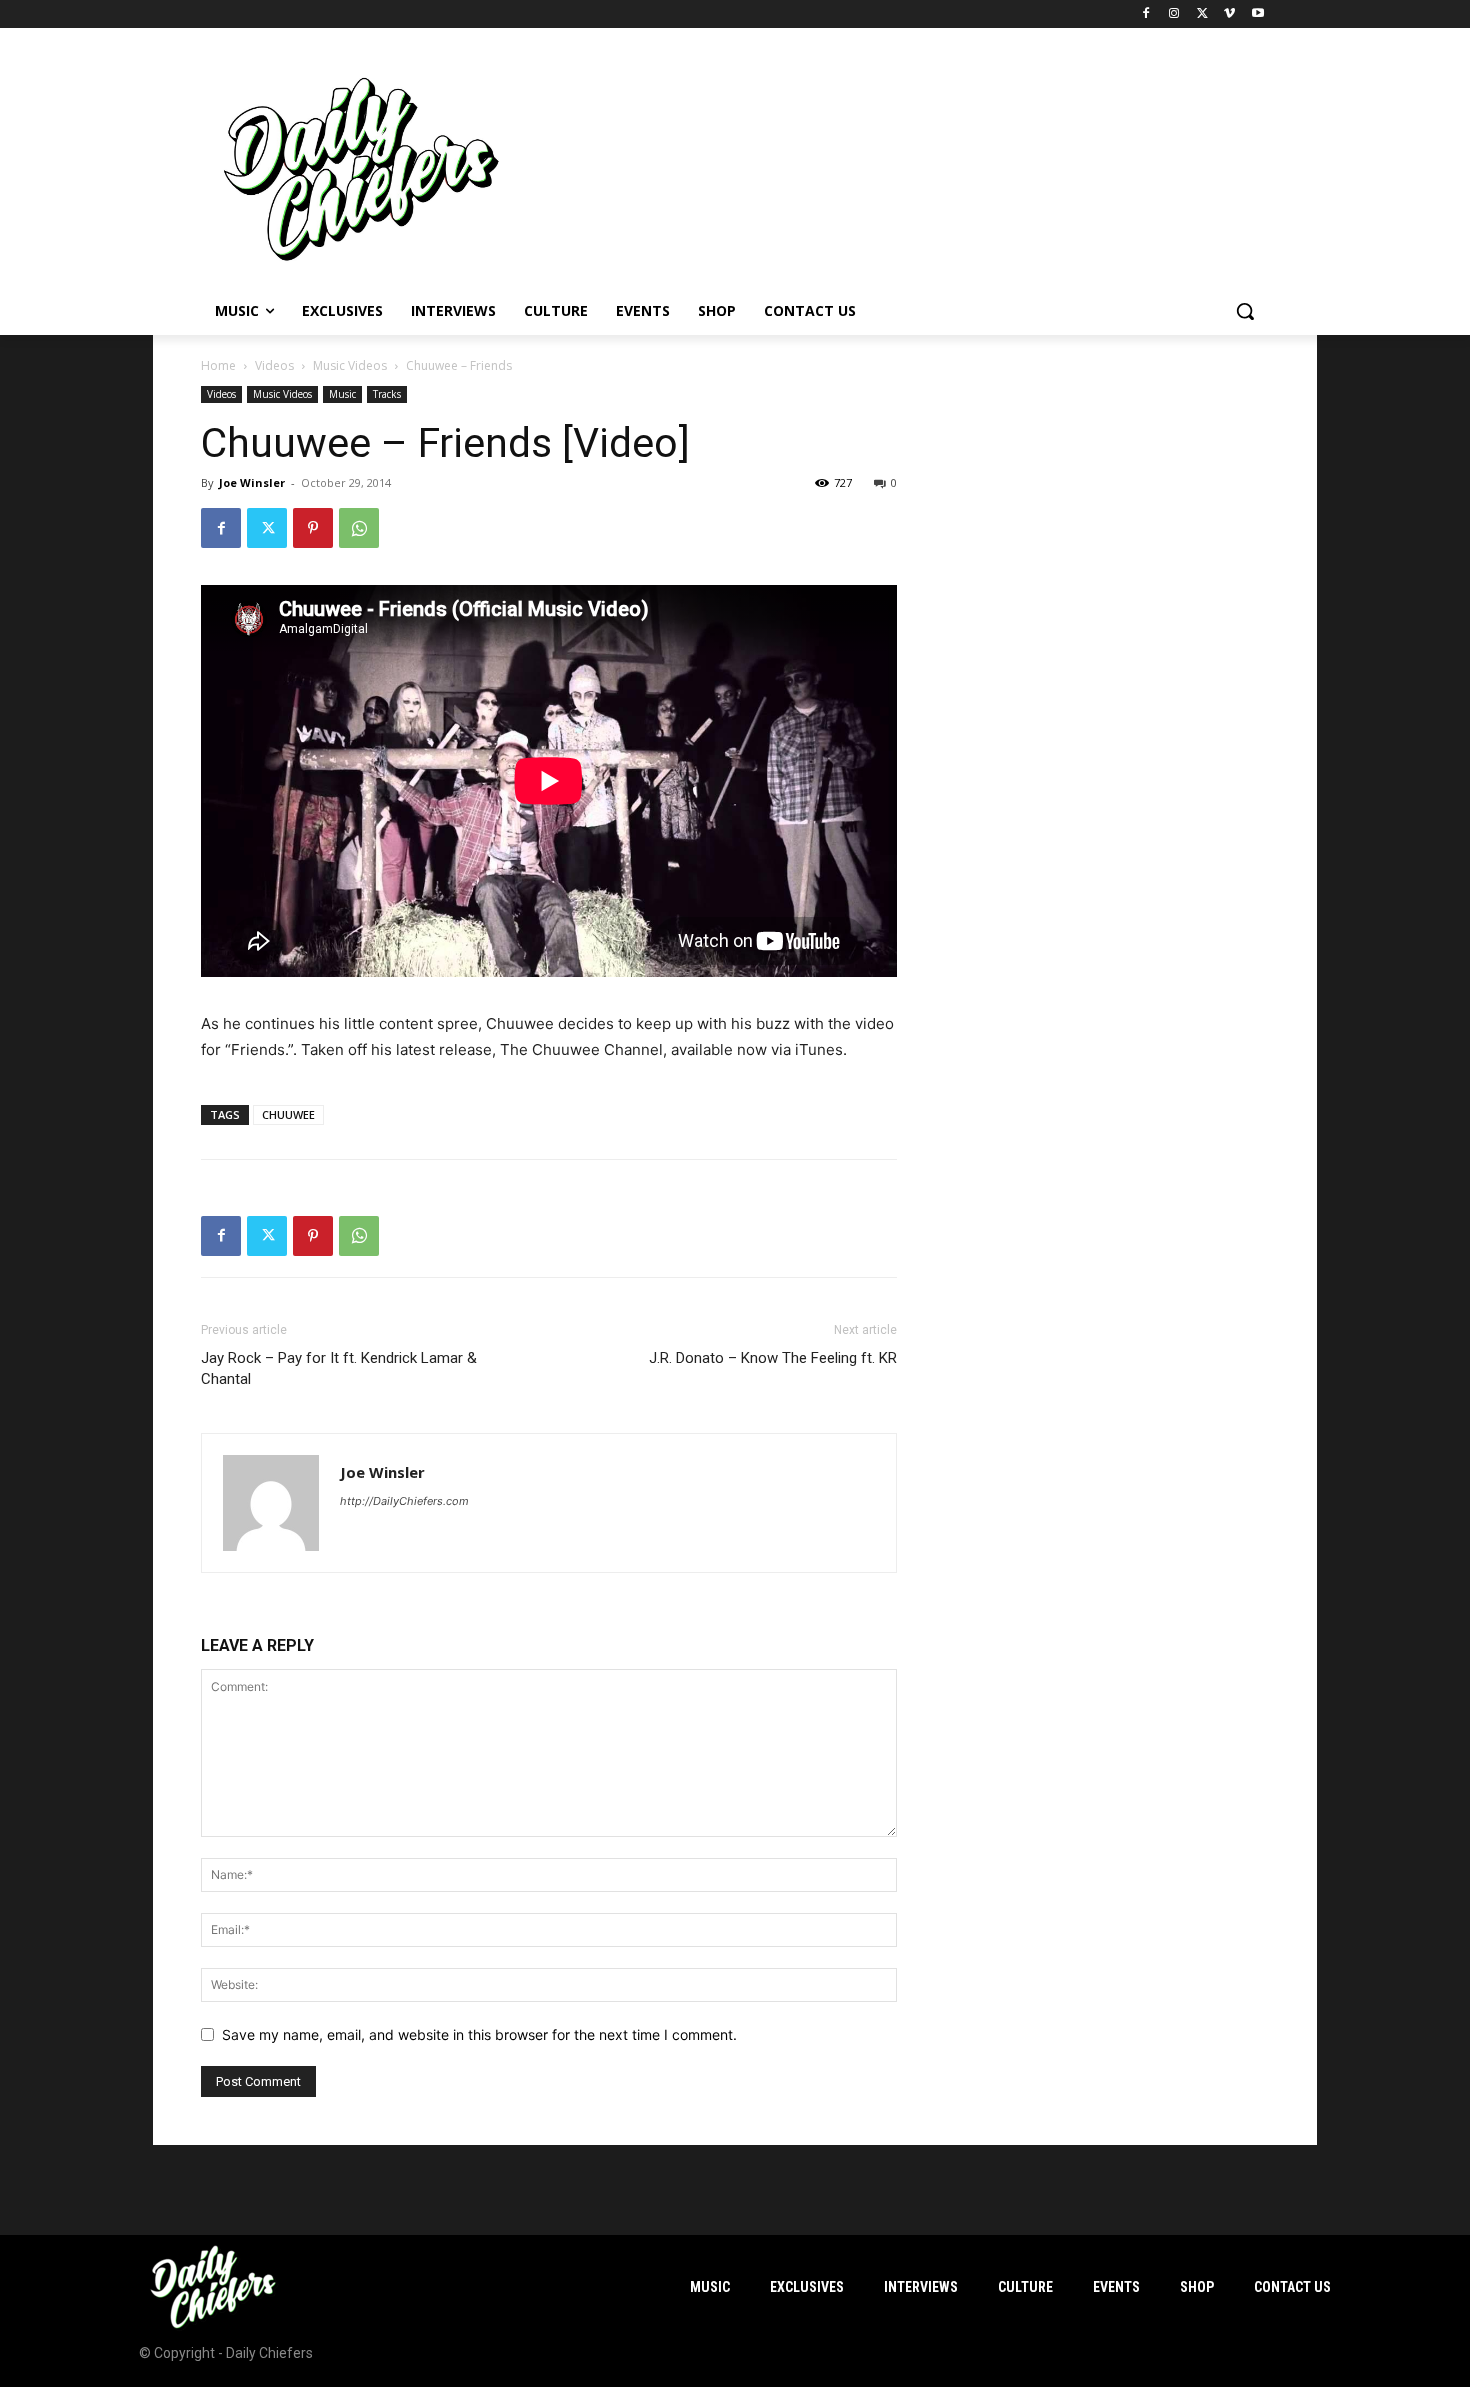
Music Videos (350, 365)
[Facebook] (1146, 14)
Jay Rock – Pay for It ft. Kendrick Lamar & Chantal (339, 1368)
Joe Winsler (252, 482)
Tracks (387, 394)
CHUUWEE (288, 1114)
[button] (1245, 311)
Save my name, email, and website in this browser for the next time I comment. (479, 2034)
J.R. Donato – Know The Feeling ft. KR (773, 1358)
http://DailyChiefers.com (404, 1501)
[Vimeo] (1229, 14)
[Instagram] (1174, 14)
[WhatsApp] (359, 528)
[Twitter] (1202, 14)
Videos (274, 365)
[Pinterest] (313, 528)
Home (218, 365)
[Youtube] (1257, 14)
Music (342, 394)
